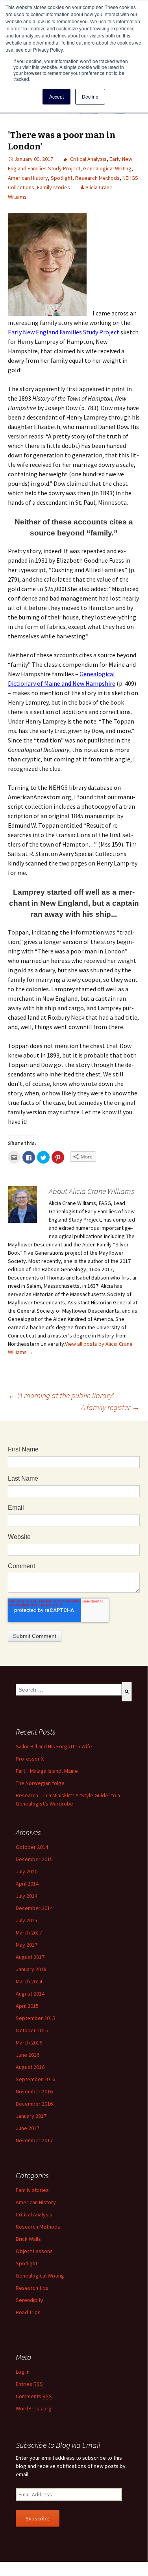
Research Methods (97, 178)
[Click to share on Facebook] (29, 1157)
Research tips (32, 2288)
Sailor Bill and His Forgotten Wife (54, 1746)
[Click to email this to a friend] (14, 1157)
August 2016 (30, 2067)
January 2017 (31, 2116)
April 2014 (27, 1884)
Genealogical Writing (107, 168)
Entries (29, 2384)
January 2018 (31, 1969)
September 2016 (35, 2079)
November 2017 (34, 2140)
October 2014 (32, 1847)
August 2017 (30, 1957)
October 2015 (32, 2030)
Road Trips (28, 2312)
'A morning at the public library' (61, 1395)
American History (28, 178)
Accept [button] (56, 96)
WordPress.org (34, 2408)
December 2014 (34, 1908)
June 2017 (28, 2128)
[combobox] (69, 1690)
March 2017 (29, 1932)
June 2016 (28, 2055)
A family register (110, 1407)
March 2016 (29, 2043)
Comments (34, 2396)
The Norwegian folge (40, 1783)
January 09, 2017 (34, 159)
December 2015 (34, 1859)
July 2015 (27, 1920)
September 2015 (35, 2018)
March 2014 (29, 1981)
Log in (23, 2372)
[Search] (127, 1692)
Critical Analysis (88, 159)
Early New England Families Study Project (64, 332)
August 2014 (30, 1994)
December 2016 (34, 2104)
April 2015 (27, 2006)
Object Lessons (34, 2251)
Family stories (54, 187)
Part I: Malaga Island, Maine (47, 1771)
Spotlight (62, 178)
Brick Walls (28, 2239)
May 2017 (27, 1945)
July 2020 (27, 1871)
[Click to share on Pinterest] (58, 1157)
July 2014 (27, 1896)
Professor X (30, 1759)
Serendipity (30, 2300)
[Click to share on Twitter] (43, 1157)
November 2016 (34, 2091)
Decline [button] (90, 96)
